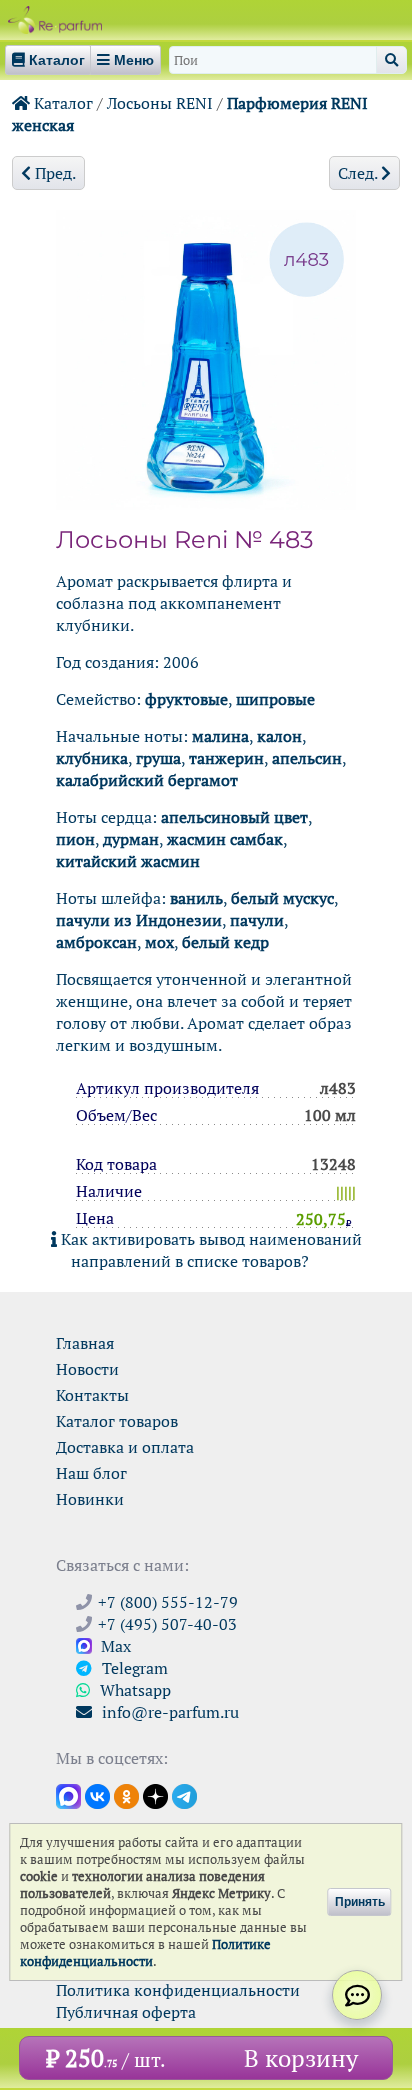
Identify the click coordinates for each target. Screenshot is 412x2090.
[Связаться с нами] (357, 1995)
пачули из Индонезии (139, 920)
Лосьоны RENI (160, 103)
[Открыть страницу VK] (97, 1795)
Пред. (53, 173)
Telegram (133, 1668)
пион (75, 839)
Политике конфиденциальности (145, 1953)
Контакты (92, 1395)
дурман (131, 839)
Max (114, 1646)
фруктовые (186, 699)
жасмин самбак (225, 839)
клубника (92, 758)
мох (159, 942)
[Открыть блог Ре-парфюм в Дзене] (155, 1795)
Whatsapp (133, 1690)
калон (279, 736)
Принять (360, 1902)
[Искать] (391, 60)
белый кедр (225, 942)
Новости (87, 1369)
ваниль (196, 898)
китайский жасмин (128, 861)
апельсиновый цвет (234, 817)
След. (359, 173)
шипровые (275, 699)
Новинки (90, 1499)
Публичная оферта (126, 2012)
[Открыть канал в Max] (68, 1795)
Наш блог (91, 1473)
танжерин (226, 758)
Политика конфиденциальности (178, 1990)
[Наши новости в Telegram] (184, 1795)
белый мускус (282, 898)
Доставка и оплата (125, 1447)
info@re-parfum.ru (168, 1712)
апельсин (307, 758)
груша (158, 758)
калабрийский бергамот (147, 780)
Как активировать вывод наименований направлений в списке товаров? (209, 1250)
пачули (257, 920)
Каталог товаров (117, 1421)
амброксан (96, 942)
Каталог (61, 103)
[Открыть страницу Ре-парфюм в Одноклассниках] (126, 1795)
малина (220, 736)
